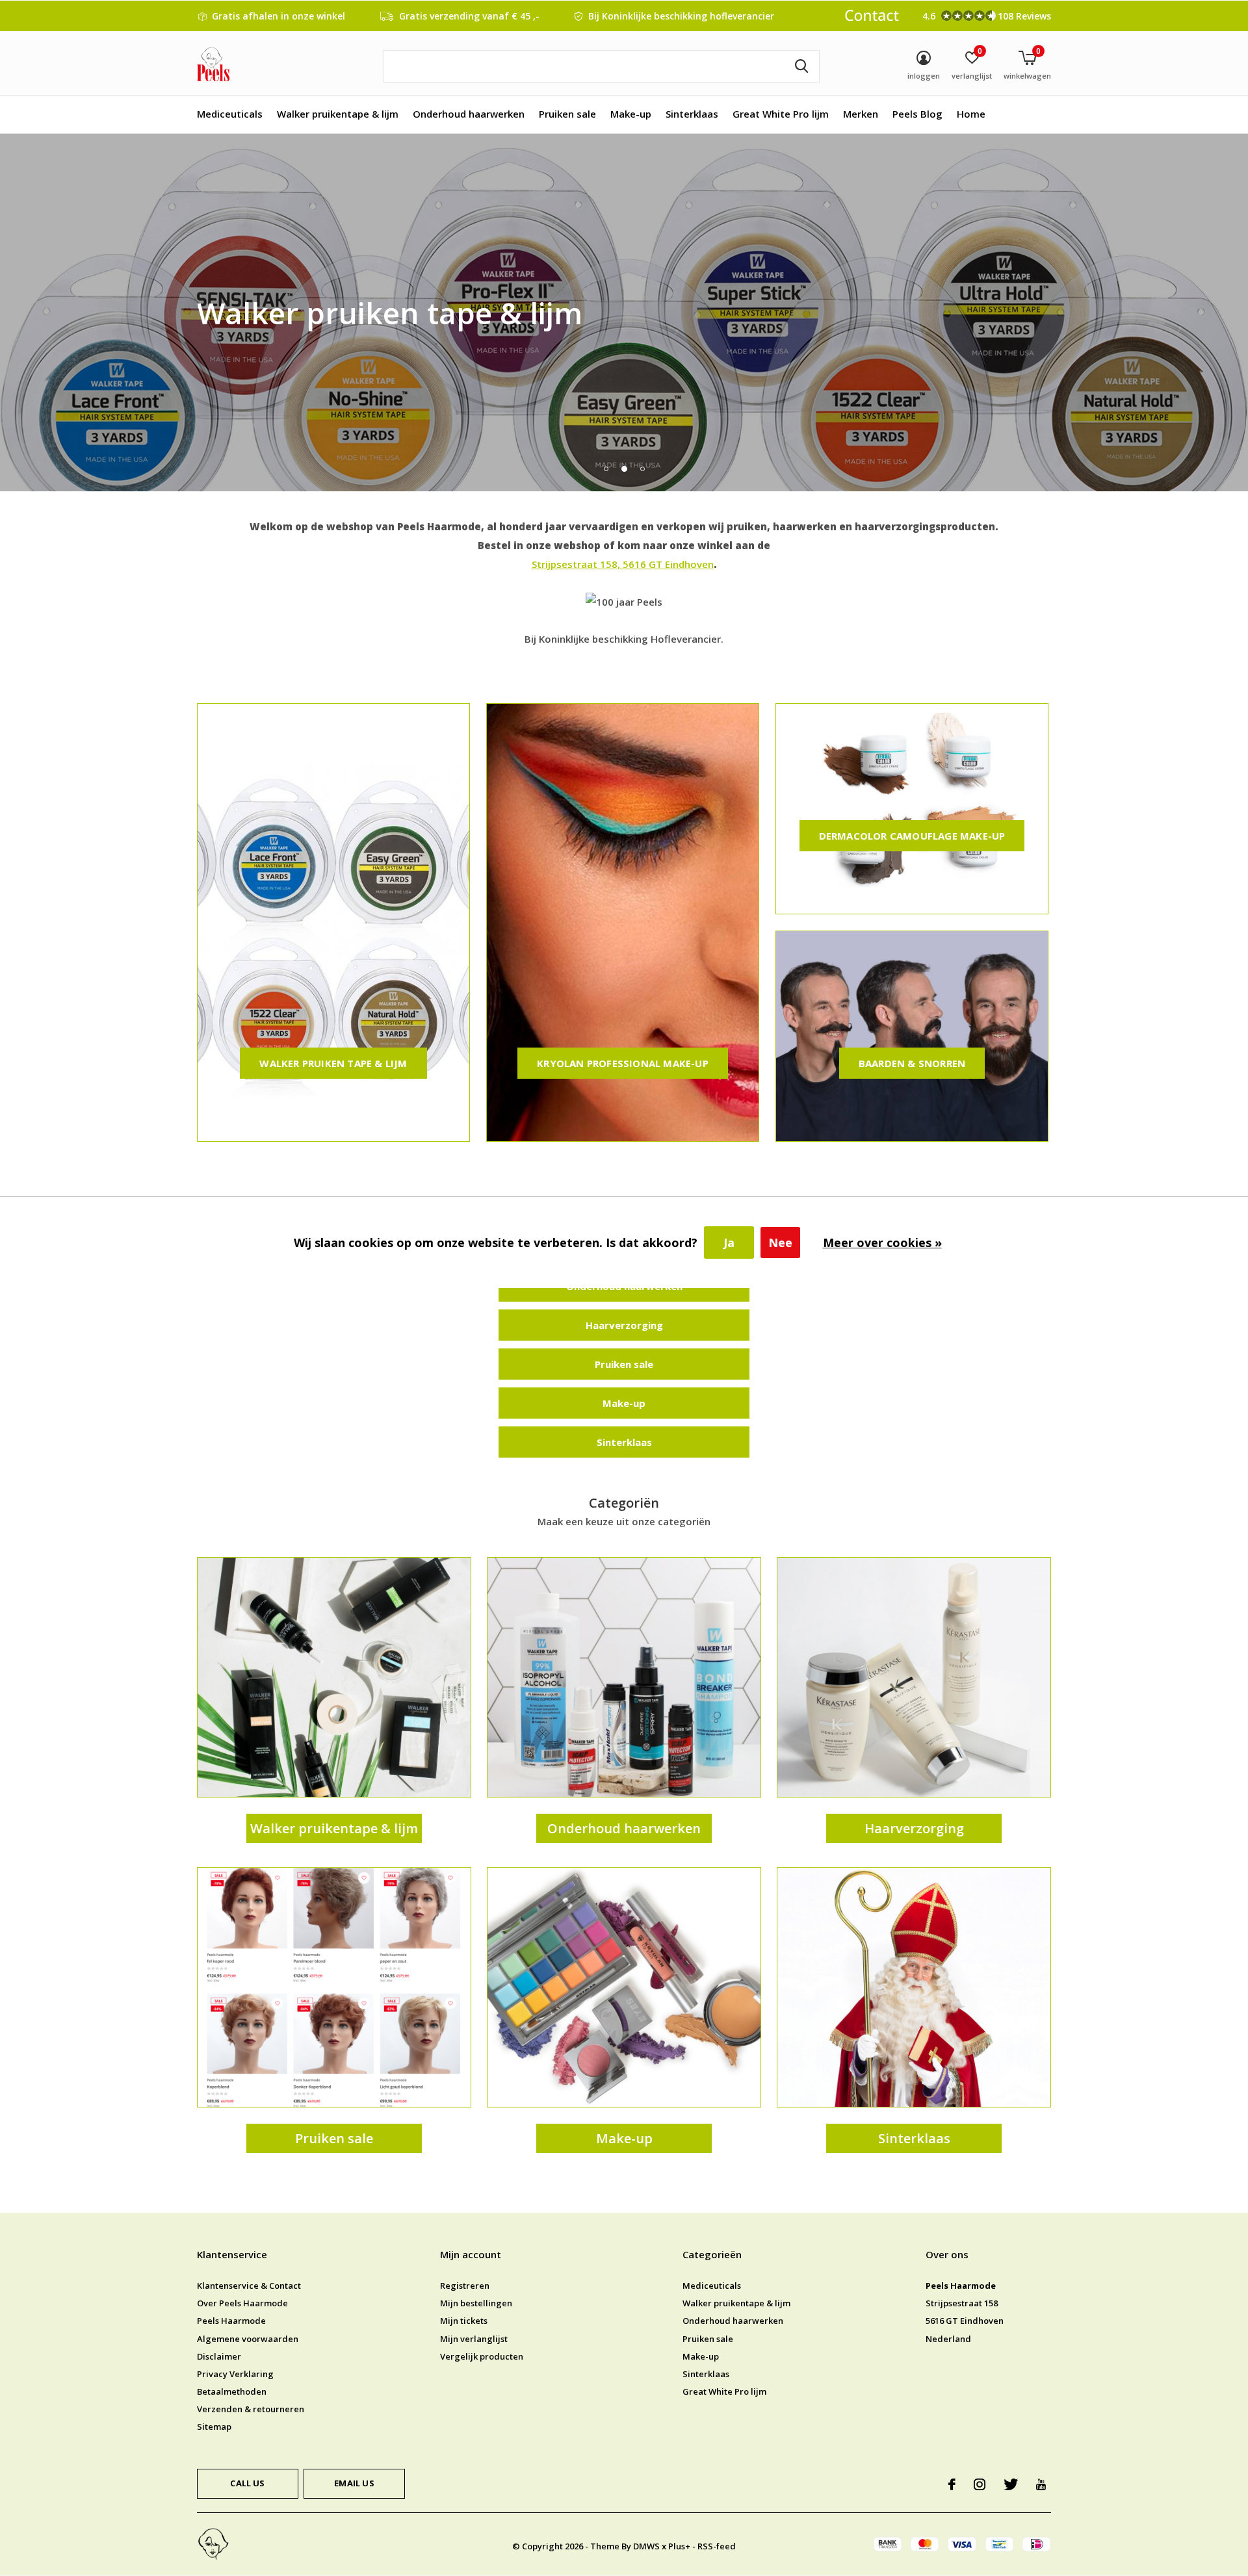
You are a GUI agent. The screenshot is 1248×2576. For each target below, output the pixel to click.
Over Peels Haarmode (242, 2303)
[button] (606, 469)
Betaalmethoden (232, 2391)
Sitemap (214, 2427)
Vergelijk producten (482, 2356)
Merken (861, 114)
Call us (247, 2483)
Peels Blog (917, 114)
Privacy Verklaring (235, 2374)
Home (971, 114)
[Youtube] (1041, 2484)
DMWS (646, 2546)
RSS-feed (717, 2546)
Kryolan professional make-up (623, 1063)
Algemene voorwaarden (248, 2339)
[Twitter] (1011, 2484)
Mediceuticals (230, 114)
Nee (780, 1243)
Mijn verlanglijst (474, 2339)
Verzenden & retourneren (251, 2409)
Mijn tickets (464, 2321)
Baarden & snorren (912, 1063)
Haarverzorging (624, 1325)
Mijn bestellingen (476, 2303)
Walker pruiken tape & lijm (333, 1063)
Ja (729, 1243)
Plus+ (679, 2546)
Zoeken (801, 66)
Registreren (465, 2286)
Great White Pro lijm (781, 114)
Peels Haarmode (231, 2321)
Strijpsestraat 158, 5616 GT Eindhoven (623, 564)
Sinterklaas (692, 114)
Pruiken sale (567, 114)
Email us (354, 2483)
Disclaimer (219, 2356)
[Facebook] (952, 2484)
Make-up (631, 114)
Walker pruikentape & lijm (338, 114)
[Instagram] (980, 2484)
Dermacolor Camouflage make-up (912, 836)
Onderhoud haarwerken (469, 114)
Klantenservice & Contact (249, 2286)
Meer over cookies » (882, 1243)
